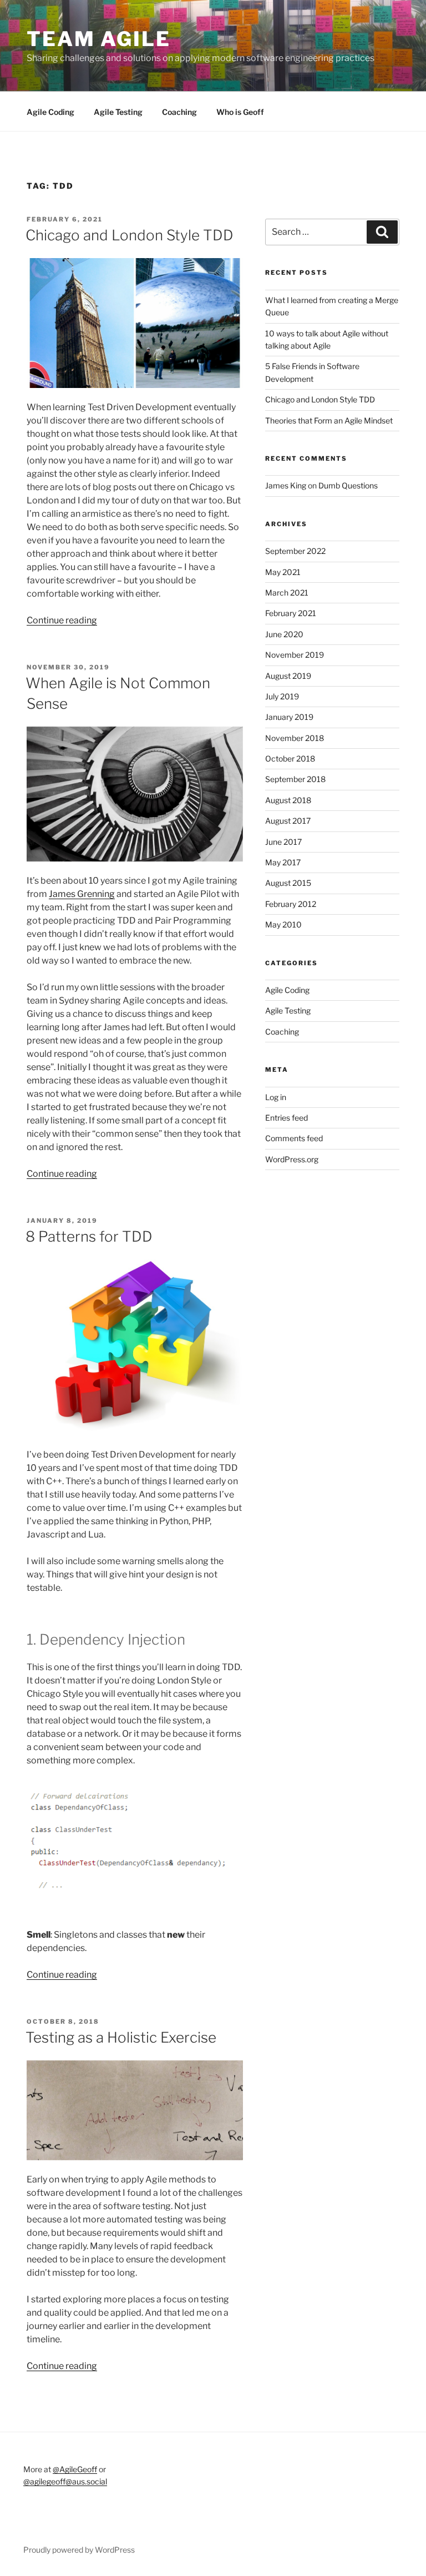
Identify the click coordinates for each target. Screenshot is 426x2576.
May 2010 (283, 924)
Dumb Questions (348, 485)
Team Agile (99, 39)
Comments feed (294, 1138)
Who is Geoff (240, 112)
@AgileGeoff (75, 2469)
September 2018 (295, 779)
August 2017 (288, 821)
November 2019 (295, 655)
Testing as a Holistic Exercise (121, 2037)
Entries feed (286, 1118)
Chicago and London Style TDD (130, 235)
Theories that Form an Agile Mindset (329, 420)
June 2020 (284, 634)
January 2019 (289, 717)
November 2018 (295, 738)
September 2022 (295, 551)
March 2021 (287, 593)
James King (286, 485)
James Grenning (82, 894)
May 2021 (283, 572)
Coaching (179, 112)
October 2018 (290, 758)
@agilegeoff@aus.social (65, 2481)
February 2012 (291, 904)
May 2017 (283, 862)
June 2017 (283, 842)
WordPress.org (292, 1159)
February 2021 (291, 613)
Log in (276, 1097)
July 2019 (282, 696)
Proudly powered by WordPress (79, 2550)
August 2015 (288, 883)
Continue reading (62, 620)
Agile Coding (50, 112)
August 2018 (288, 800)
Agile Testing (118, 112)
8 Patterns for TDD (89, 1236)
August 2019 (288, 676)
